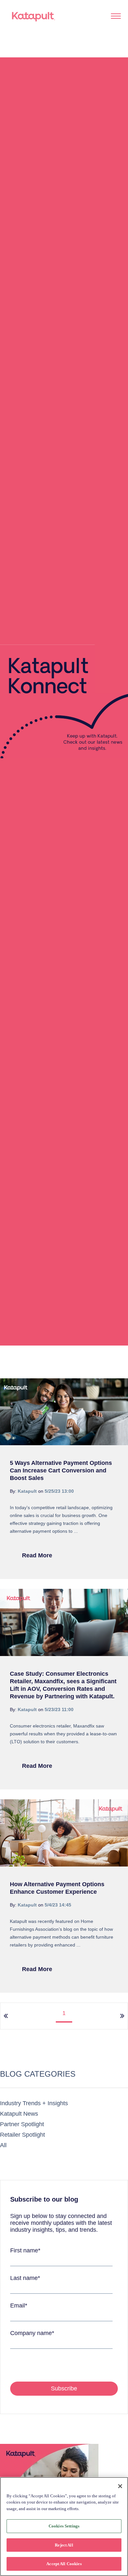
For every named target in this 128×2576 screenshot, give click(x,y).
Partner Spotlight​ (22, 2124)
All (3, 2145)
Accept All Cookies (64, 2564)
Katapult (27, 1491)
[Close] (120, 2486)
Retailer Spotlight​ (22, 2135)
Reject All (64, 2545)
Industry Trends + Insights (34, 2103)
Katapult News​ (19, 2114)
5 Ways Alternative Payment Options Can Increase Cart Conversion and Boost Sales (61, 1470)
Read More (37, 1555)
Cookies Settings (64, 2526)
